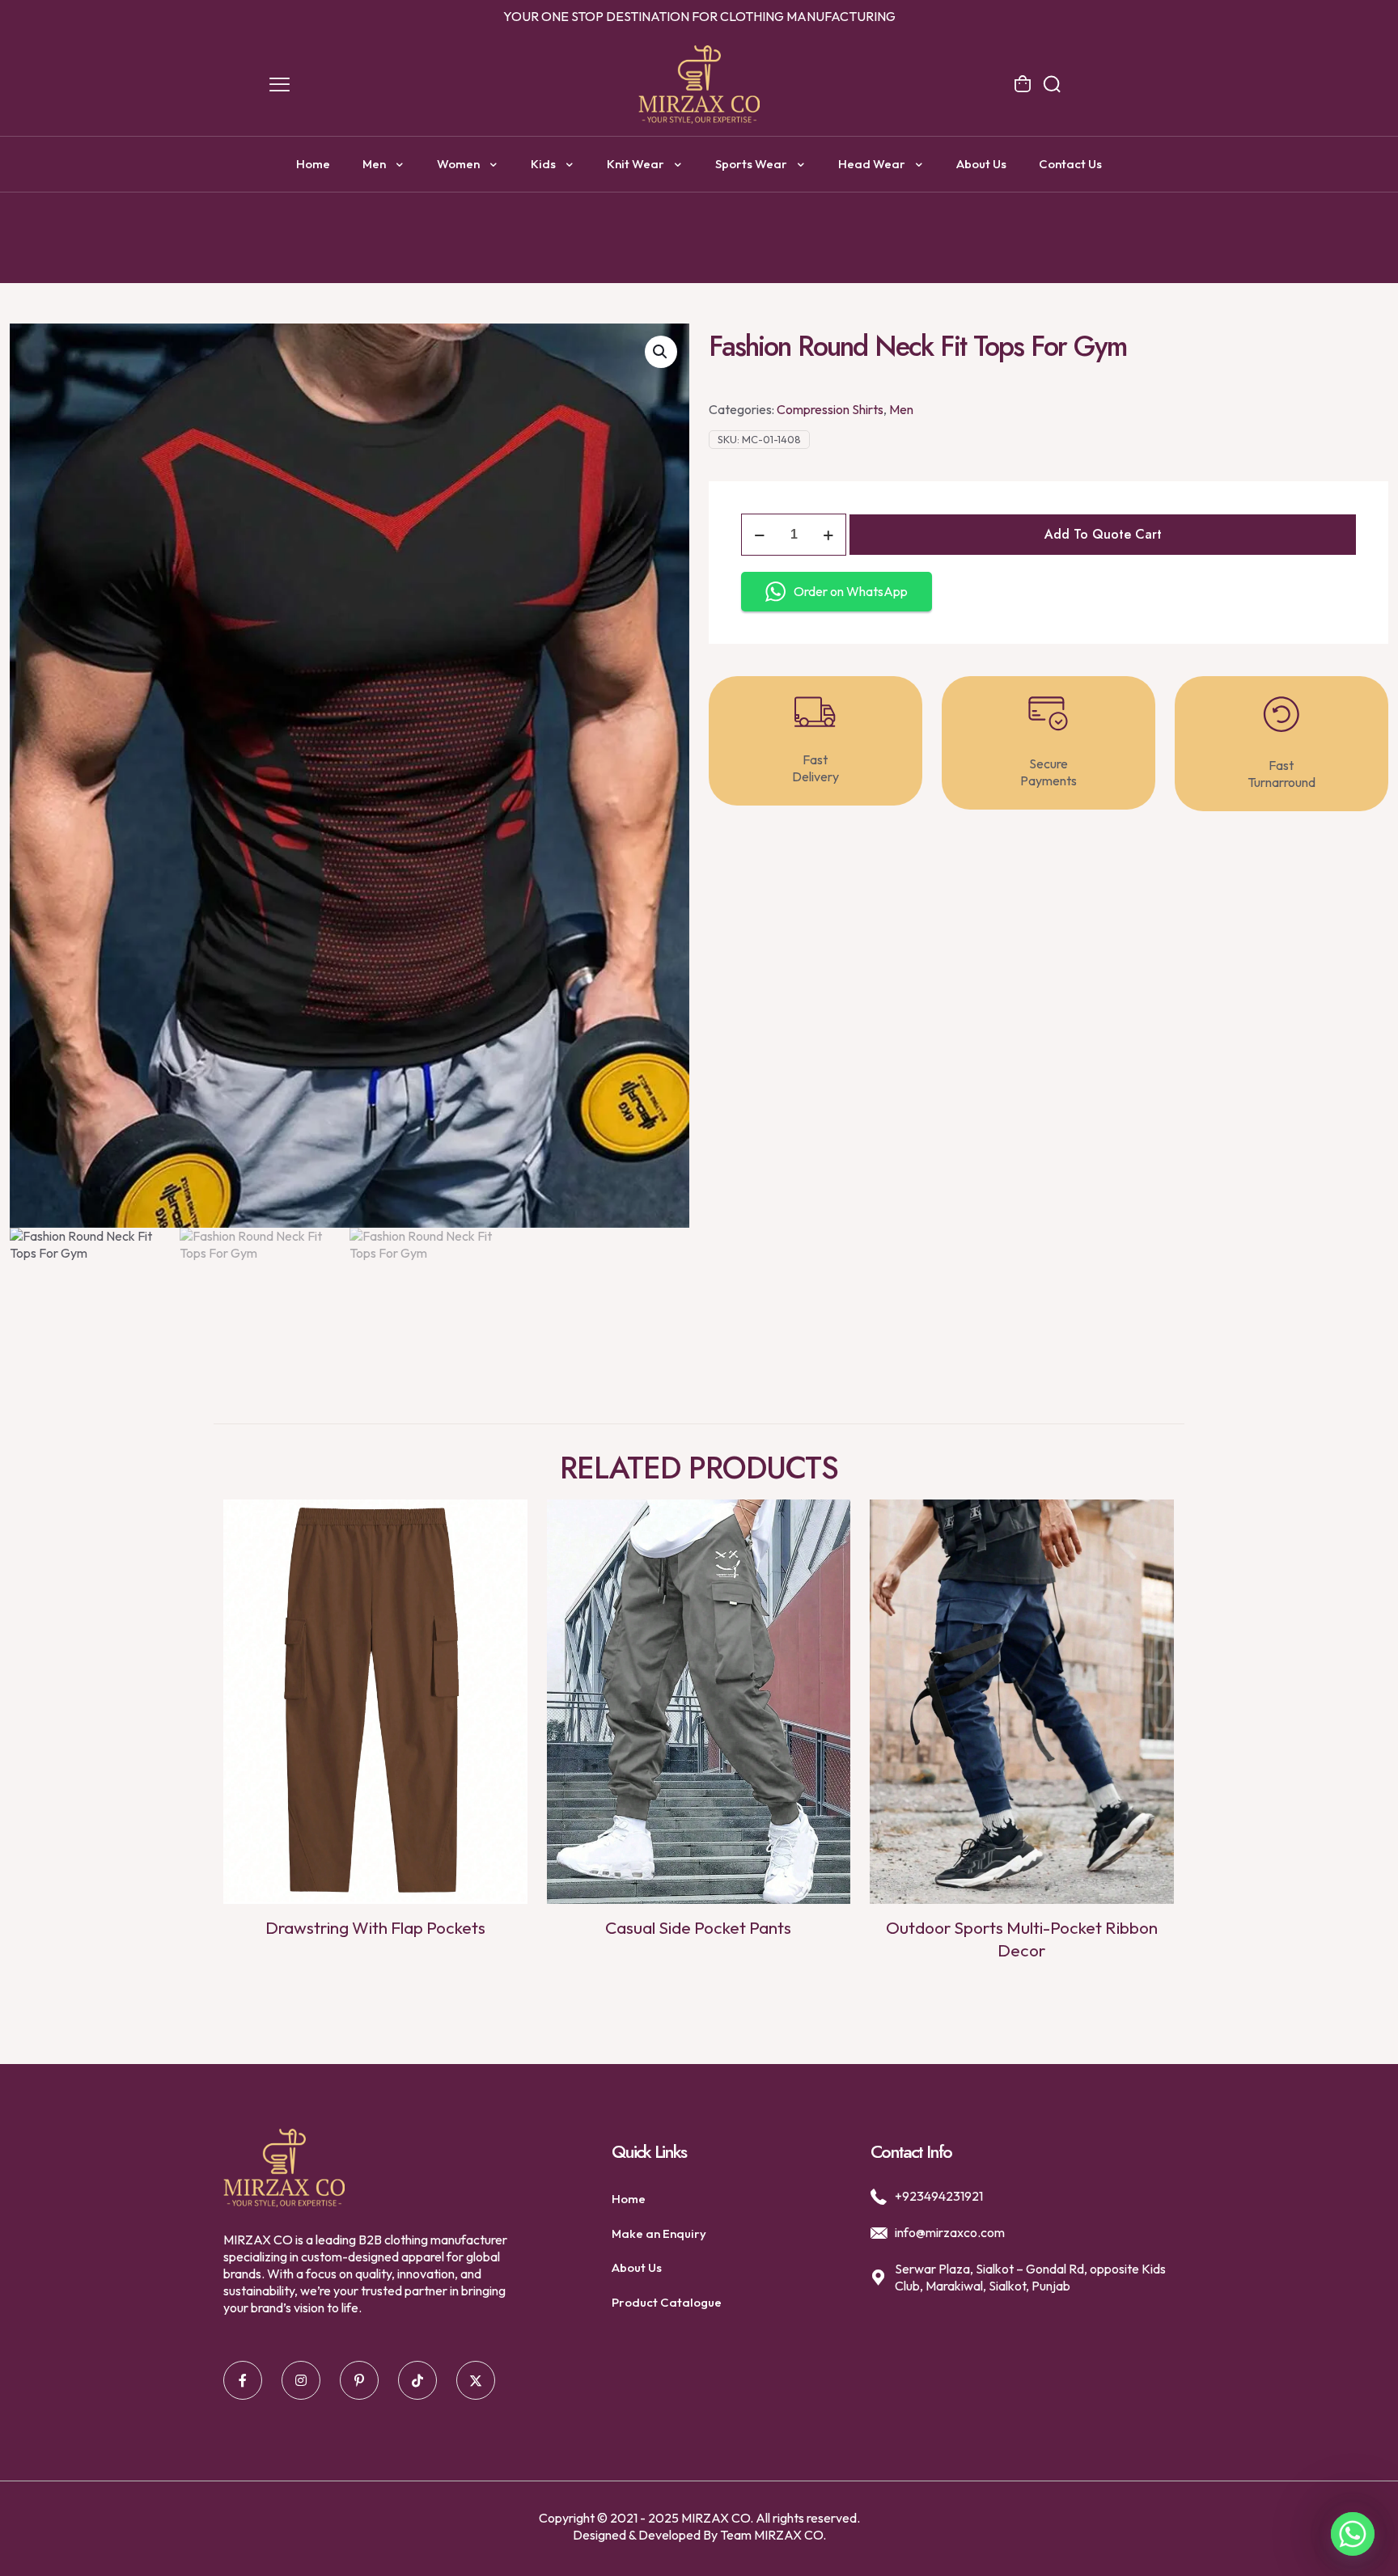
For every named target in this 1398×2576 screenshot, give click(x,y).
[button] (661, 352)
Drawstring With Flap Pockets (375, 1927)
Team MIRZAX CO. (773, 2535)
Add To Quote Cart (1103, 534)
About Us (637, 2267)
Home (629, 2199)
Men (901, 409)
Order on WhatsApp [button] (851, 591)
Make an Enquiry (659, 2233)
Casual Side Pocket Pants (698, 1927)
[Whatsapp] (1353, 2534)
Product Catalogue (667, 2302)
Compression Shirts (830, 409)
